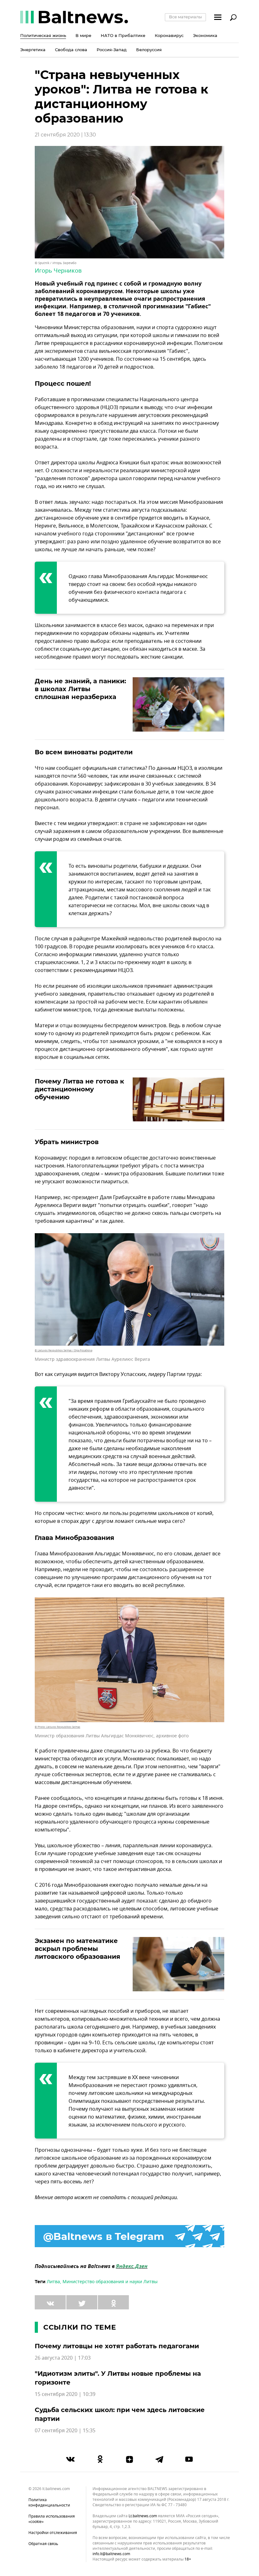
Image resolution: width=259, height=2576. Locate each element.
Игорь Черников (58, 271)
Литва (53, 2282)
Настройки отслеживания (53, 2533)
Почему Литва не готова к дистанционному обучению (79, 1089)
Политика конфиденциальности (49, 2503)
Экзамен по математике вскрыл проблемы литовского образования (78, 1949)
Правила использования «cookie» (52, 2519)
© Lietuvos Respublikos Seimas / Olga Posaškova (63, 1350)
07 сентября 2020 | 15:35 (65, 2431)
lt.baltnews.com (143, 2516)
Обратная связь (43, 2544)
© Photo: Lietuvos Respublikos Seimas (57, 1727)
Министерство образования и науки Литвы (110, 2282)
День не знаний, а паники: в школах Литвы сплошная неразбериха (80, 689)
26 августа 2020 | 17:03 (63, 2358)
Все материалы (185, 17)
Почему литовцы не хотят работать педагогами (117, 2346)
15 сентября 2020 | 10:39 (65, 2394)
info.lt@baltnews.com (111, 2554)
